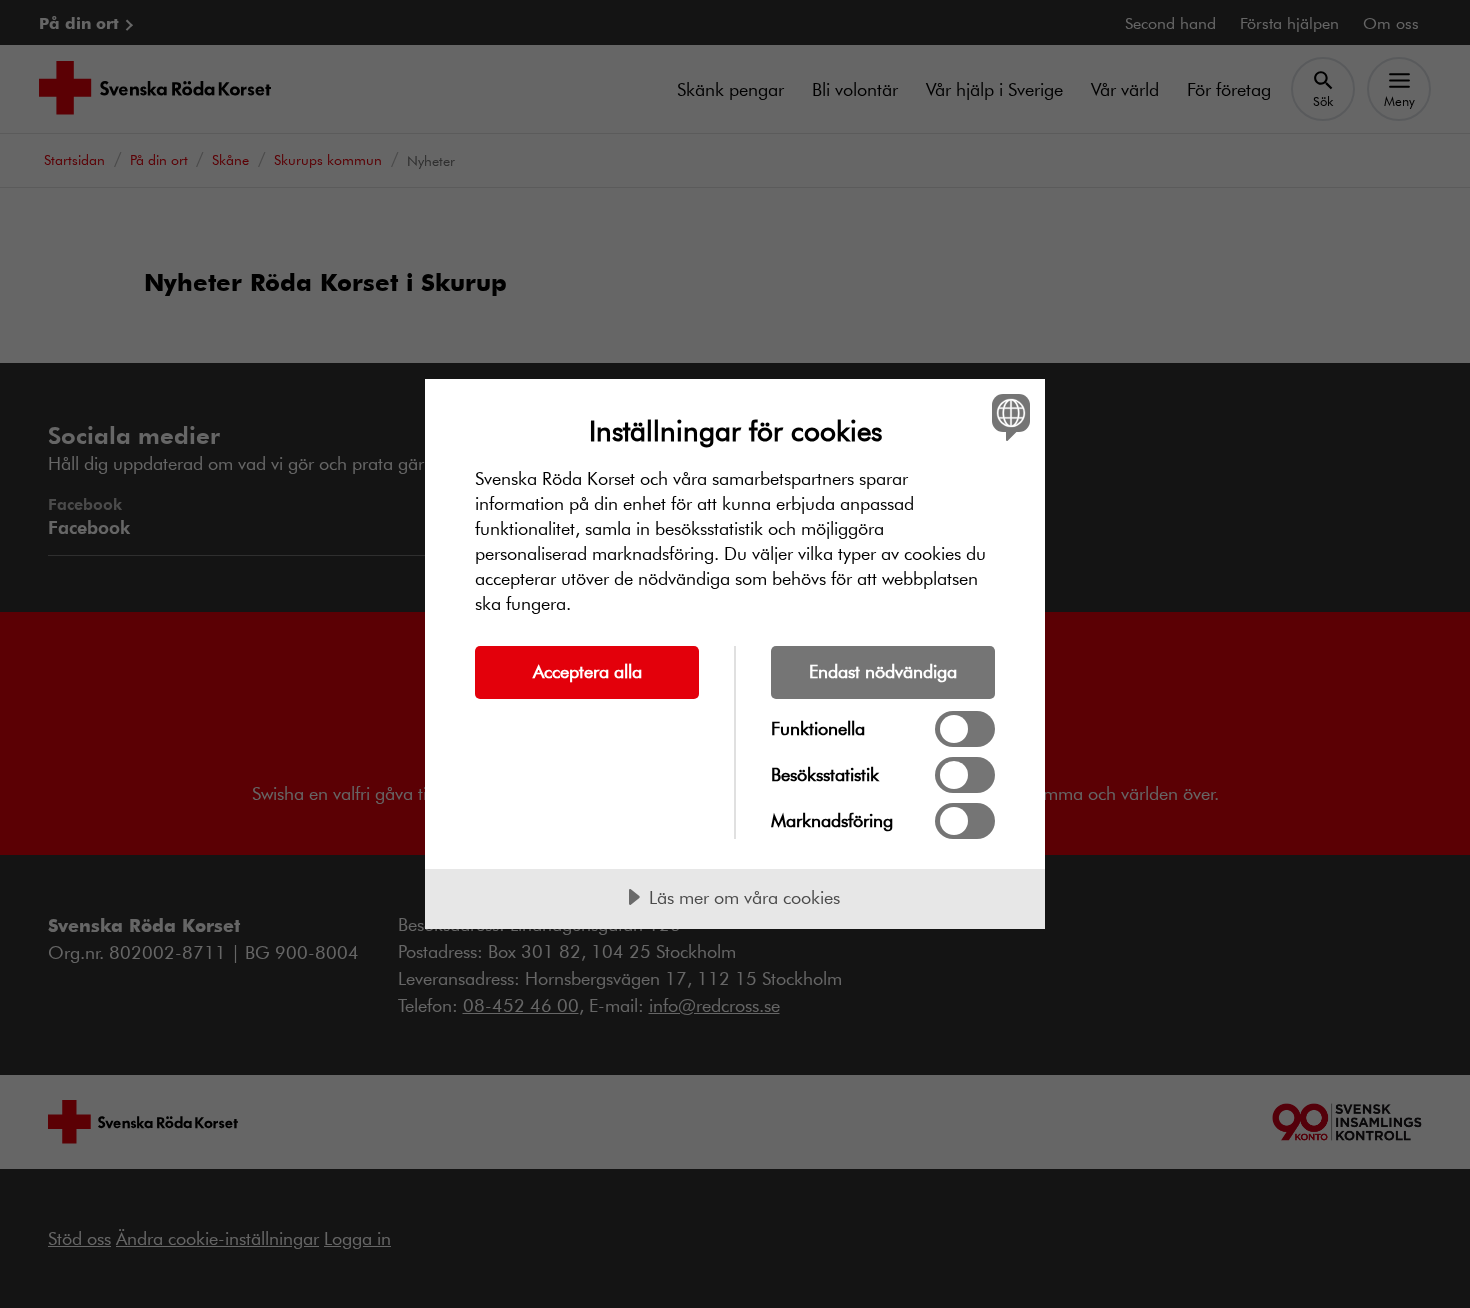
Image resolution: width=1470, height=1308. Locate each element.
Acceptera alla (587, 671)
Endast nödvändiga (883, 671)
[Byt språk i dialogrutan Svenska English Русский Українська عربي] (1007, 416)
